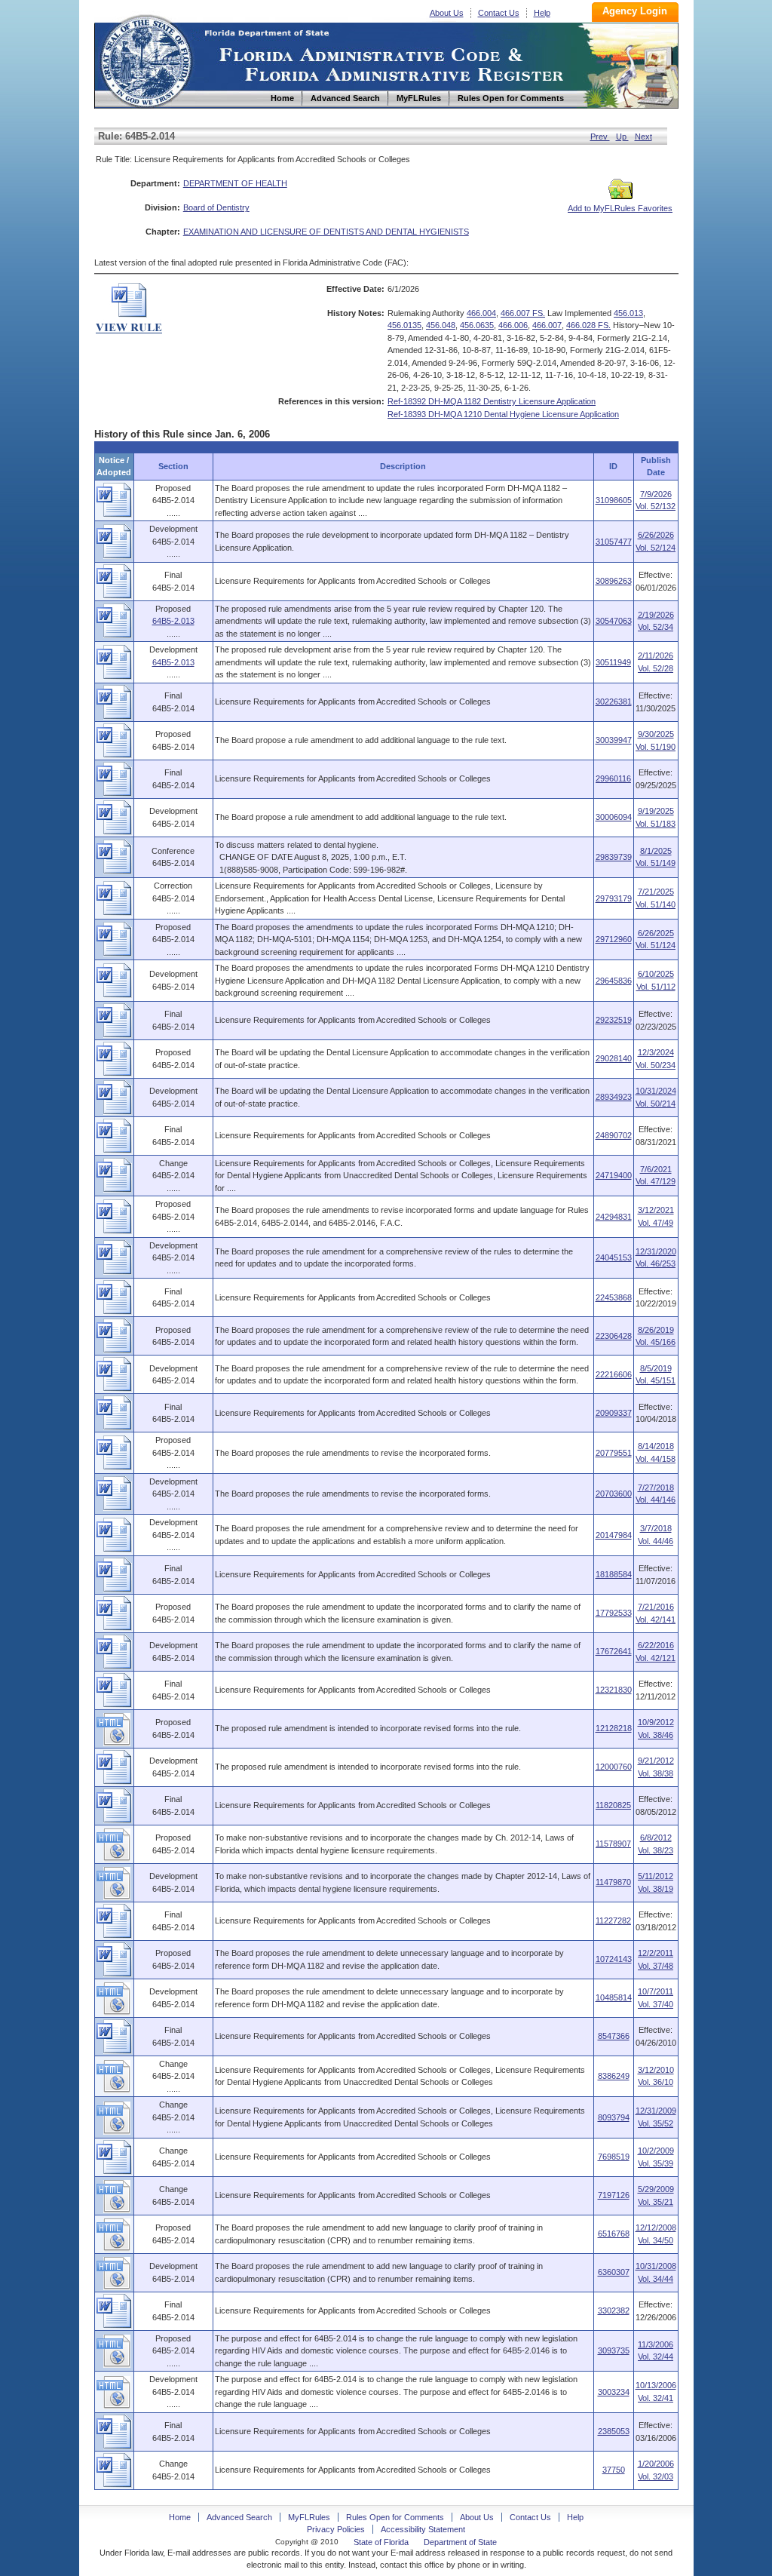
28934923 (614, 1097)
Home (146, 59)
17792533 (614, 1613)
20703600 (614, 1494)
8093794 (614, 2117)
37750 (614, 2470)
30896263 (614, 581)
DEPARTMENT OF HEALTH (235, 183)
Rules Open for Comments (395, 2517)
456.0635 (477, 325)
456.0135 (404, 325)
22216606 (614, 1374)
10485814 (614, 1997)
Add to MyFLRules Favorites (620, 208)
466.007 (547, 325)
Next (643, 137)
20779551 (614, 1453)
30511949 (613, 662)
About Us (447, 13)
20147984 (614, 1535)
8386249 (614, 2076)
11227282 (613, 1920)
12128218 (614, 1728)
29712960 (614, 939)
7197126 (614, 2195)
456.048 (441, 325)
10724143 (614, 1959)
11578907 (613, 1844)
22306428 (614, 1336)
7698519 (614, 2157)
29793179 (614, 898)
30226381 (614, 702)
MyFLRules (309, 2517)
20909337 (614, 1413)
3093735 (614, 2350)
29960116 (613, 778)
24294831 (614, 1217)
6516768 (614, 2234)
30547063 (614, 621)
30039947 (614, 740)
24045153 (614, 1257)
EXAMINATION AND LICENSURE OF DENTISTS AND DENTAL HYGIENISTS (326, 232)
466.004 (481, 313)
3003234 (614, 2392)
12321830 (614, 1690)
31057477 (614, 542)
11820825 (613, 1805)
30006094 (614, 817)
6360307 (614, 2272)
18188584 (614, 1574)
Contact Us (499, 13)
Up (622, 137)
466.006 (513, 325)
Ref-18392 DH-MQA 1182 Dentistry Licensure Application (492, 401)
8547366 (614, 2036)
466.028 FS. (588, 325)
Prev (600, 137)
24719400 (614, 1175)
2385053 (614, 2431)
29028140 (614, 1058)
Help (542, 13)
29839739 (614, 857)
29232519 (614, 1020)
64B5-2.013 (173, 621)
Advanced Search (239, 2517)
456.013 (628, 313)
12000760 (614, 1767)
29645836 (614, 981)
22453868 (614, 1297)
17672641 (614, 1651)
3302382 (614, 2310)
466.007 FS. (523, 313)
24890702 (614, 1135)
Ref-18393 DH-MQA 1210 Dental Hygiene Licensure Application (503, 414)
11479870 (613, 1882)
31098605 (614, 500)
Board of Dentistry (216, 207)
